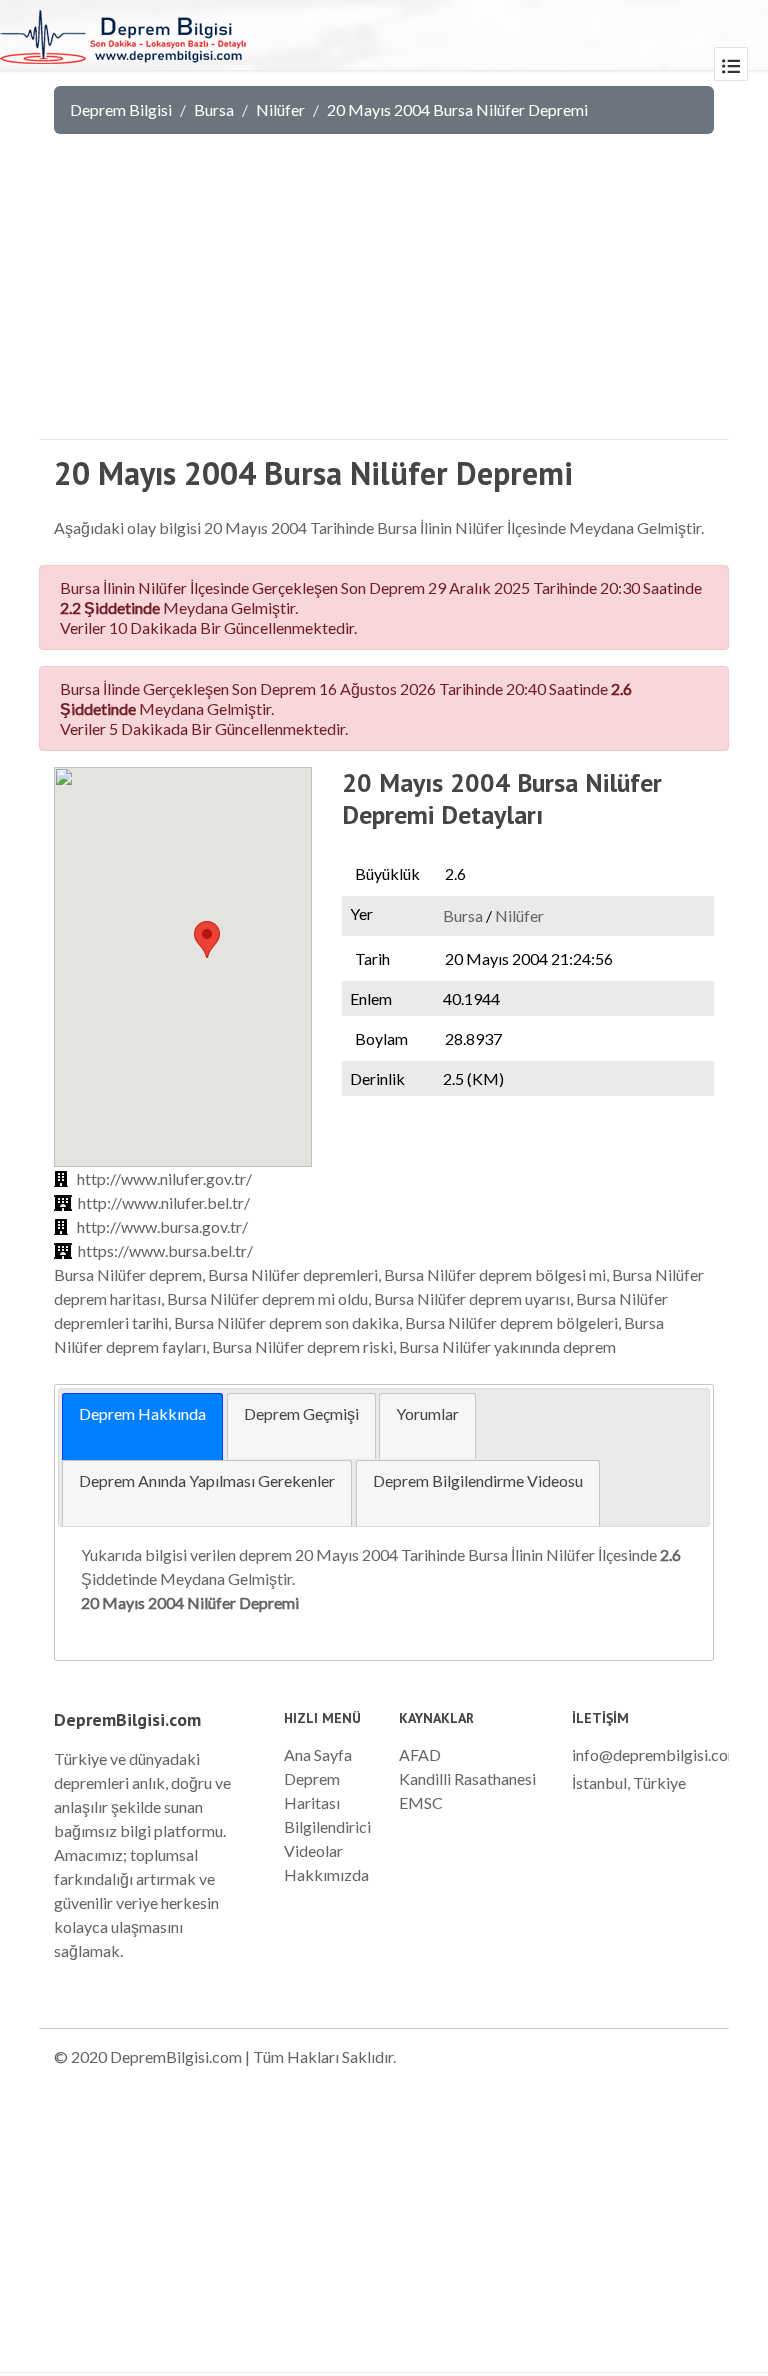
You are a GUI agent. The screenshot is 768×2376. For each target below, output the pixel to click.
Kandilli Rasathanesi (467, 1778)
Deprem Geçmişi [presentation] (301, 1413)
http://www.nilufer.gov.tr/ (164, 1178)
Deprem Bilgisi (121, 109)
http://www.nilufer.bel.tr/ (164, 1202)
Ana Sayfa (318, 1754)
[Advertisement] (384, 300)
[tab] (142, 1426)
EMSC (421, 1802)
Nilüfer (280, 109)
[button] (207, 939)
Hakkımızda (326, 1874)
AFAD (420, 1754)
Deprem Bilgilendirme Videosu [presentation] (478, 1480)
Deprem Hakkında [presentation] (142, 1413)
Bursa (214, 109)
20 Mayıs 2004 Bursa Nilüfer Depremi (457, 109)
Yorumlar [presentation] (427, 1413)
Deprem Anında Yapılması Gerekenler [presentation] (207, 1480)
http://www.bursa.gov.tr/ (162, 1226)
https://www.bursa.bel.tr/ (165, 1250)
